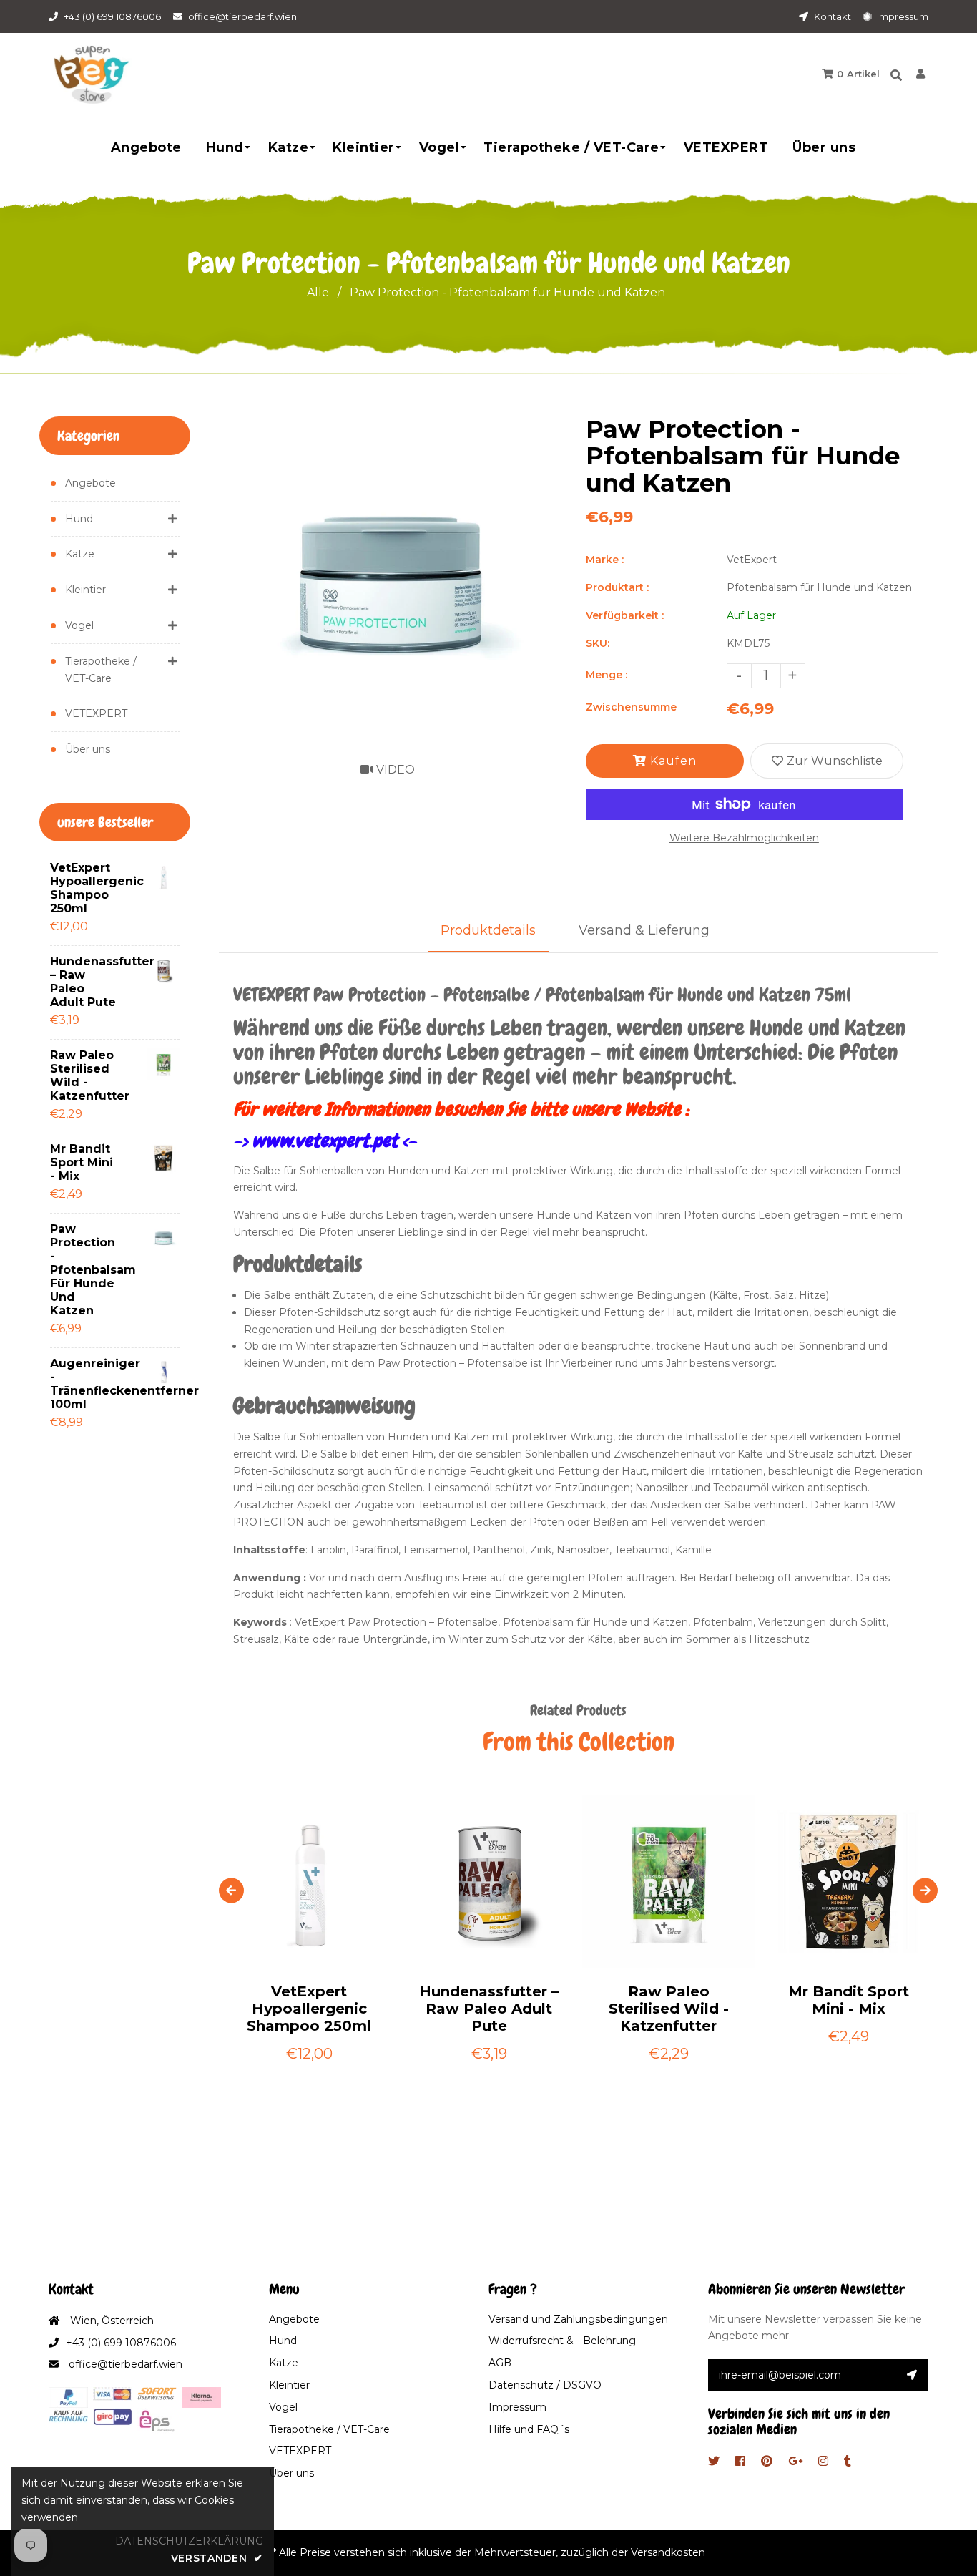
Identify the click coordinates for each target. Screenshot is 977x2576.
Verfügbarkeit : (625, 615)
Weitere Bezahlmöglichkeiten (744, 838)
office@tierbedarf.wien (242, 16)
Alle (318, 292)
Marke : (605, 560)
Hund (79, 519)
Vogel (79, 625)
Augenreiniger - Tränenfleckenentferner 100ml (86, 1384)
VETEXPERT (96, 713)
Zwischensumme (631, 707)
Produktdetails (488, 930)
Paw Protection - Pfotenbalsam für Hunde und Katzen (86, 1270)
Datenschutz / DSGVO (545, 2385)
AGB (500, 2363)
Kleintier (85, 590)
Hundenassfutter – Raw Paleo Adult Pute (86, 982)
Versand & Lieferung (644, 930)
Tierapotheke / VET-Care (101, 670)
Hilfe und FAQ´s (529, 2429)
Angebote (90, 483)
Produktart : (617, 587)
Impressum (902, 16)
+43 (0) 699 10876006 (112, 16)
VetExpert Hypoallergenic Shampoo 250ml (86, 888)
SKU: (598, 643)
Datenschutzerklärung (189, 2541)
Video (394, 770)
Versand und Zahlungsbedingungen (578, 2319)
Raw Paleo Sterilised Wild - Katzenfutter (86, 1075)
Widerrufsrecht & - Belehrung (562, 2341)
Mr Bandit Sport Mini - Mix (82, 1162)
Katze (80, 554)
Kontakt (831, 16)
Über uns (88, 749)
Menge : (607, 675)
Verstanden (217, 2558)
